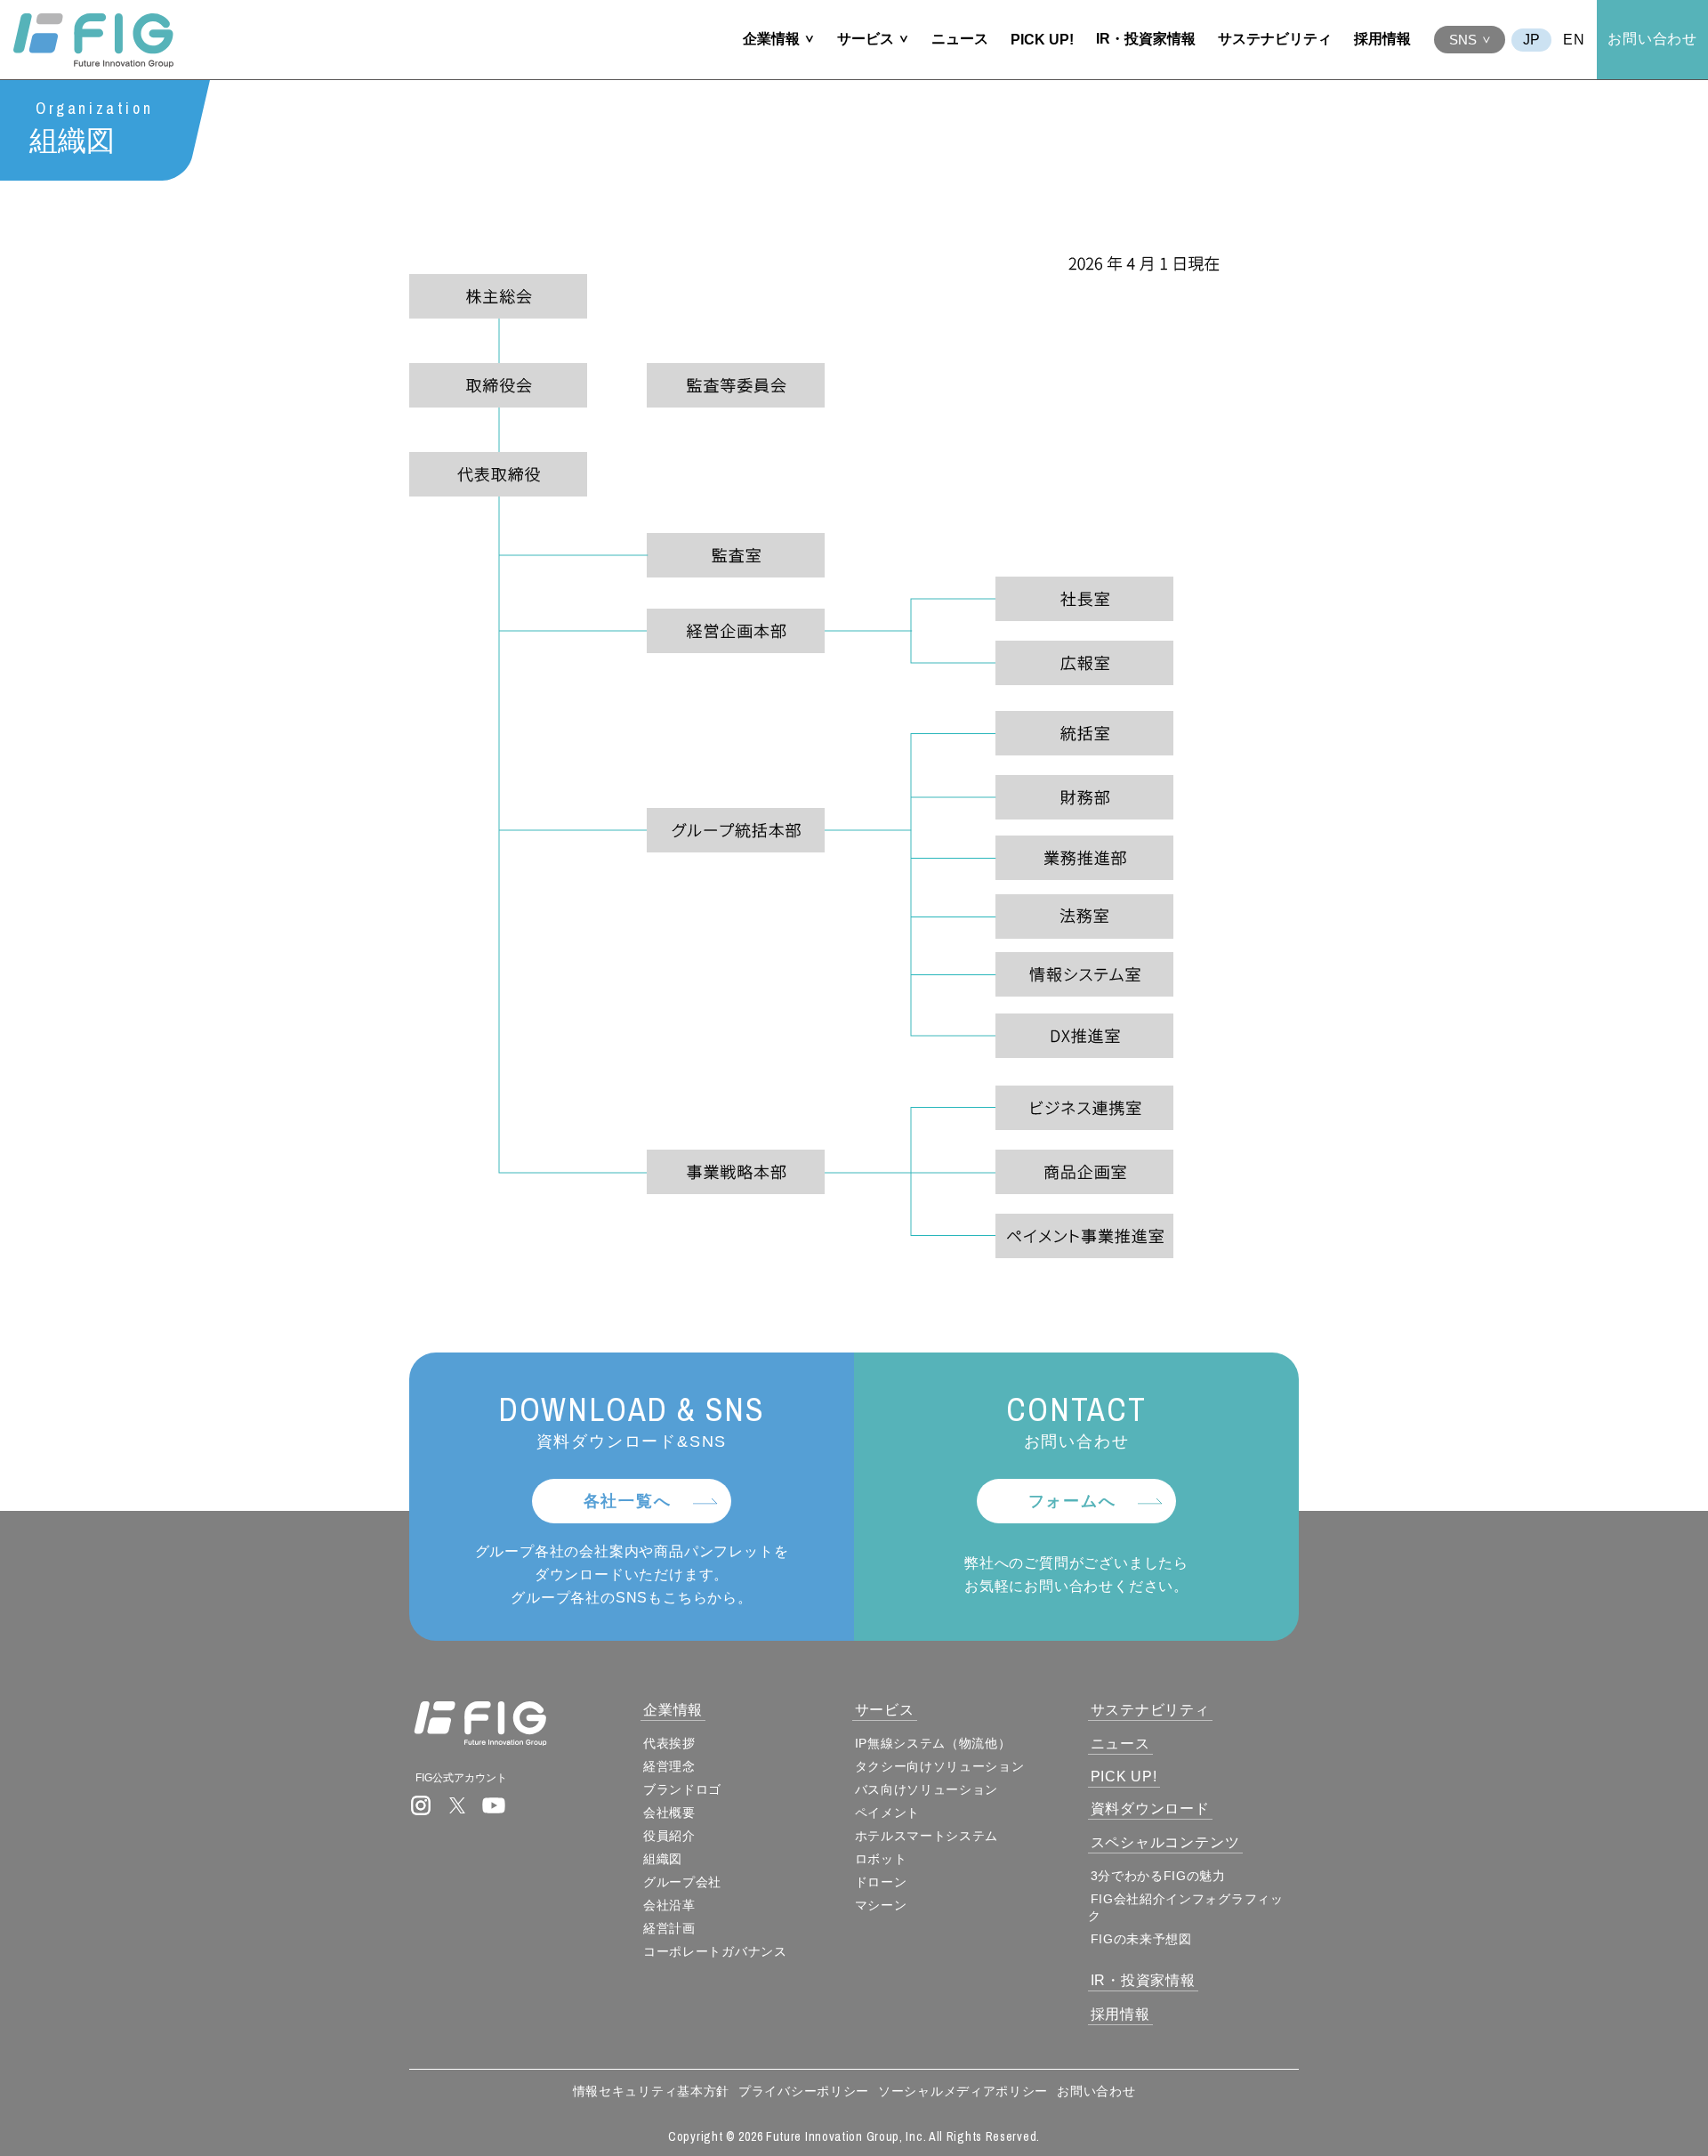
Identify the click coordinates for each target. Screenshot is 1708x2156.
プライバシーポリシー (804, 2091)
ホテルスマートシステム (927, 1836)
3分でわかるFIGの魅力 (1158, 1876)
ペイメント (888, 1813)
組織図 (663, 1859)
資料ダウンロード (1150, 1809)
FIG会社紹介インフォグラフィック (1186, 1907)
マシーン (881, 1905)
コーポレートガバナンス (715, 1951)
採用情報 (1382, 39)
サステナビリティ (1275, 39)
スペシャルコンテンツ (1165, 1842)
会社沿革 (669, 1905)
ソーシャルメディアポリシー (963, 2091)
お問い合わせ (1652, 39)
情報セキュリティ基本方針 (651, 2091)
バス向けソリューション (927, 1789)
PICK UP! (1042, 40)
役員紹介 (669, 1836)
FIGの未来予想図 (1141, 1939)
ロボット (881, 1859)
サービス (866, 39)
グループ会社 (682, 1882)
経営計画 (669, 1928)
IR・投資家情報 (1146, 39)
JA (1531, 40)
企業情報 (771, 39)
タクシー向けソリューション (940, 1766)
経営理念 (669, 1766)
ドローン (881, 1882)
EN (1574, 40)
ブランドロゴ (682, 1789)
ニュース (960, 39)
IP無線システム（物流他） (933, 1743)
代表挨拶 (669, 1743)
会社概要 (669, 1813)
